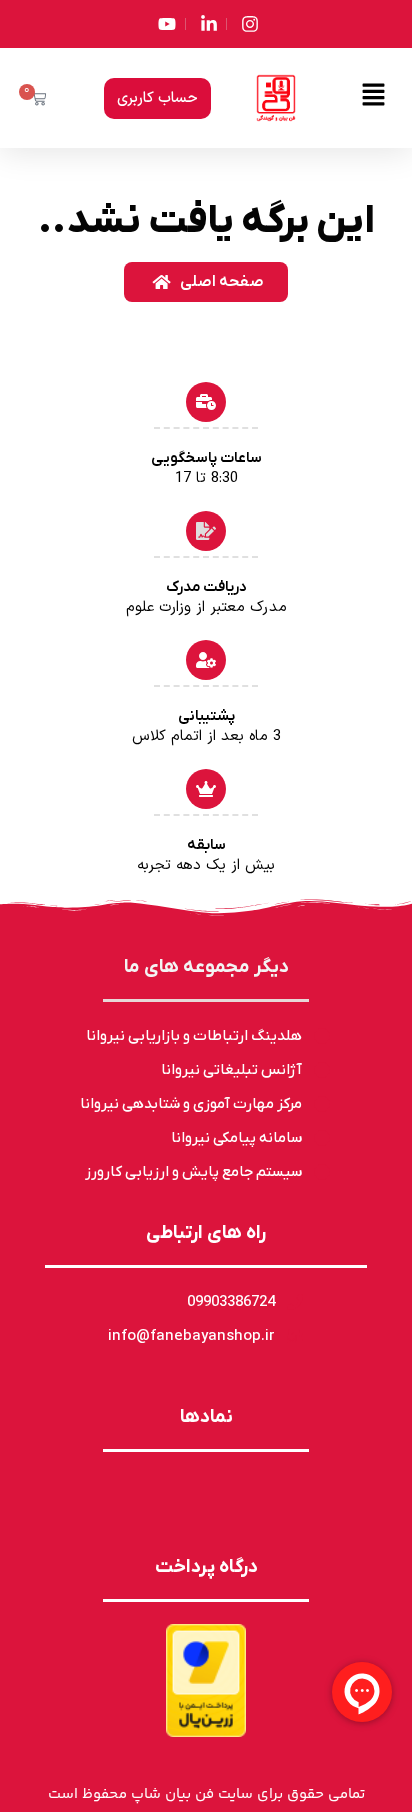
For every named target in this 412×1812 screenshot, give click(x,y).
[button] (373, 98)
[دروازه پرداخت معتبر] (206, 1680)
